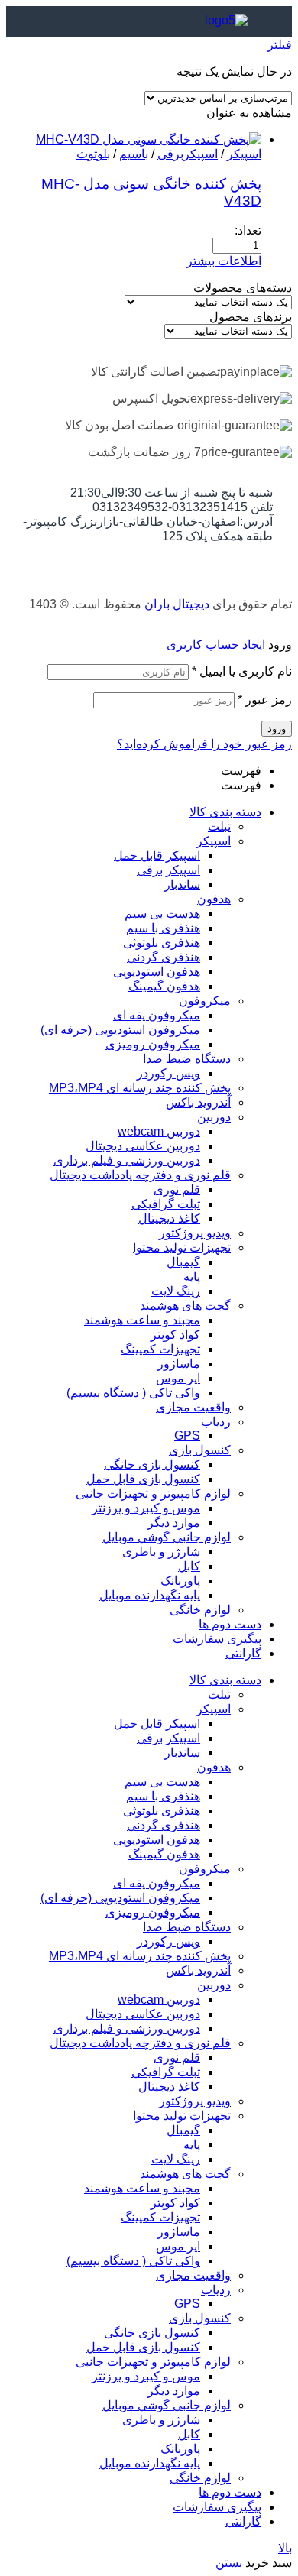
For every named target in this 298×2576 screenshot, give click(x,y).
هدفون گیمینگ (164, 986)
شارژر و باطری (161, 1552)
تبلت (219, 826)
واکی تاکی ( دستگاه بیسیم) (133, 1393)
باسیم (134, 154)
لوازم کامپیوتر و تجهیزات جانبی (153, 1494)
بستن (229, 2563)
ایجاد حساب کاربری (216, 645)
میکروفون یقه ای (157, 1015)
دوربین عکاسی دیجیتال (143, 1146)
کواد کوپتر (175, 1335)
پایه (192, 1277)
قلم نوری (177, 1189)
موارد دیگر (174, 1523)
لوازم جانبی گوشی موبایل (167, 1537)
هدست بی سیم (162, 914)
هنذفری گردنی (164, 957)
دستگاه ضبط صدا (187, 1059)
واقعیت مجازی (193, 1407)
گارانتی (243, 1653)
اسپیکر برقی (168, 870)
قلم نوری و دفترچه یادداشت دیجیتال (140, 1175)
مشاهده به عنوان (249, 113)
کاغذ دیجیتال (169, 1218)
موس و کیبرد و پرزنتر (146, 1508)
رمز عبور (265, 700)
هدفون (214, 899)
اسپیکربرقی (188, 154)
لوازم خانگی (200, 1610)
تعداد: (248, 230)
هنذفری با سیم (163, 928)
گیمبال (183, 1262)
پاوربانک (180, 1581)
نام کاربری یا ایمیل (242, 671)
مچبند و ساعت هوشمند (142, 1320)
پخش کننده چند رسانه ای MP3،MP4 (140, 1088)
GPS (187, 1435)
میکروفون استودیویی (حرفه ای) (120, 1030)
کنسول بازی (200, 1450)
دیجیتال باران (177, 604)
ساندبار (182, 885)
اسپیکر (244, 154)
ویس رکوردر (168, 1073)
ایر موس (178, 1378)
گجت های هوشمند (185, 1306)
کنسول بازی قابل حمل (143, 1479)
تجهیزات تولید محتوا (182, 1247)
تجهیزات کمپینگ (160, 1349)
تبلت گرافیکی (166, 1204)
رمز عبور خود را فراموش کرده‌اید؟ (204, 744)
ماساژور (179, 1364)
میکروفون (205, 1001)
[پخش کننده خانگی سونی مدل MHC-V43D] (149, 139)
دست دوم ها (230, 1624)
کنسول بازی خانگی (152, 1465)
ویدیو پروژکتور (195, 1233)
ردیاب (216, 1422)
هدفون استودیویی (157, 972)
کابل (189, 1566)
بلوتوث (93, 154)
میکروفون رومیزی (153, 1044)
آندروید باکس (198, 1102)
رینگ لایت (176, 1291)
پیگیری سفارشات (217, 1639)
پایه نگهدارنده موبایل (150, 1595)
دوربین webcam (159, 1131)
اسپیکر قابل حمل (157, 855)
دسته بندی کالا (225, 812)
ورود (277, 729)
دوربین (214, 1117)
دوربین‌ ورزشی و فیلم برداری (127, 1160)
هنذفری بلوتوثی (162, 943)
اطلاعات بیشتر (224, 261)
